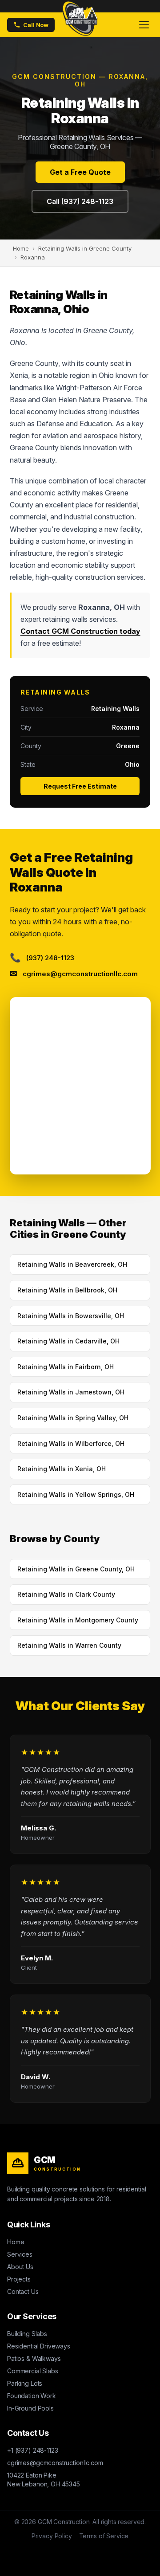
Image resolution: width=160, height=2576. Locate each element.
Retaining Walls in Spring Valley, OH (73, 1418)
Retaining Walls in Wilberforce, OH (71, 1443)
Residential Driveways (39, 2346)
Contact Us (23, 2291)
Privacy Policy (52, 2536)
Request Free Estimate (80, 786)
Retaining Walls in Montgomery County (78, 1620)
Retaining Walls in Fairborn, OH (66, 1367)
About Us (20, 2267)
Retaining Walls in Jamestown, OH (71, 1392)
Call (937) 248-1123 (80, 201)
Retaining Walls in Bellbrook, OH (67, 1290)
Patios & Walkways (34, 2358)
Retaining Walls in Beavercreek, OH (72, 1264)
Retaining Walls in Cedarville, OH (68, 1341)
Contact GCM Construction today (80, 631)
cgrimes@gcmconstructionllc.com (55, 2463)
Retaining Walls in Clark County (66, 1594)
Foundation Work (32, 2396)
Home (16, 2242)
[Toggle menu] (144, 25)
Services (20, 2254)
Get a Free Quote (80, 172)
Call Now (36, 25)
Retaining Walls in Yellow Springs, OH (76, 1494)
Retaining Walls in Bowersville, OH (71, 1316)
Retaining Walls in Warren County (69, 1645)
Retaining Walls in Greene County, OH (76, 1569)
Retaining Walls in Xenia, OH (62, 1469)
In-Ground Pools (30, 2408)
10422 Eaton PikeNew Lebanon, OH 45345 (44, 2480)
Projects (19, 2279)
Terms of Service (104, 2536)
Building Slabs (27, 2334)
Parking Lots (25, 2383)
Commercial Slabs (33, 2371)
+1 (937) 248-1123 (32, 2450)
